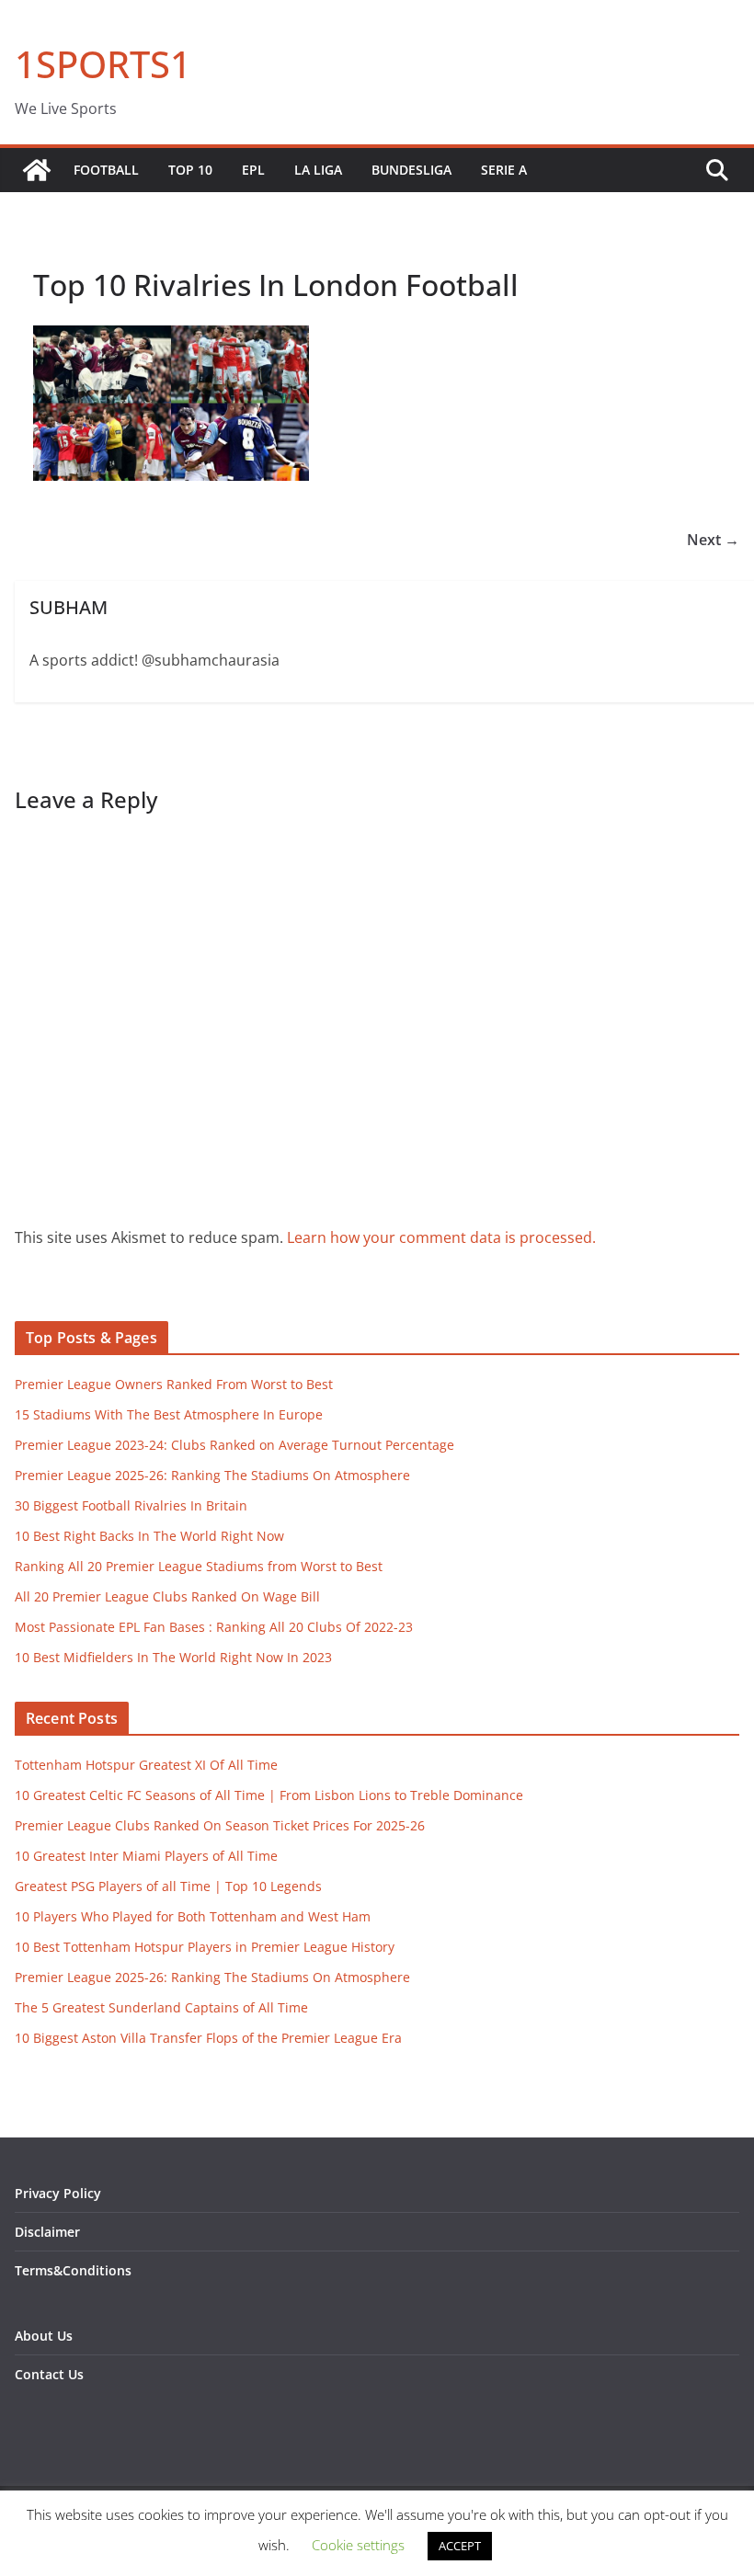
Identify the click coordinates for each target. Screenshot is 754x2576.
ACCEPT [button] (460, 2546)
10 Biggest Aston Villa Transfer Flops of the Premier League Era (208, 2038)
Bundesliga (411, 170)
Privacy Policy (58, 2193)
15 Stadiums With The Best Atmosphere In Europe (169, 1414)
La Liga (318, 170)
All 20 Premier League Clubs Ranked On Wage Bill (167, 1596)
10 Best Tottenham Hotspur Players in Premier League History (205, 1947)
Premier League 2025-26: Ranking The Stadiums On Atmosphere (212, 1475)
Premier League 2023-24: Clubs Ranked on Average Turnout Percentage (234, 1445)
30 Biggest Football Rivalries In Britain (131, 1505)
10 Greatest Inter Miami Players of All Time (146, 1856)
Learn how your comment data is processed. (441, 1237)
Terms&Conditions (73, 2270)
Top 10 (190, 170)
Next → (713, 540)
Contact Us (49, 2374)
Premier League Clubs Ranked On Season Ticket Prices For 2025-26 (220, 1825)
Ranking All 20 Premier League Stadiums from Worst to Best (199, 1566)
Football (106, 170)
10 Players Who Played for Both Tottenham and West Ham (193, 1916)
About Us (44, 2336)
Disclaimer (47, 2232)
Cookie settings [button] (358, 2545)
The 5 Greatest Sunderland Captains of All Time (161, 2007)
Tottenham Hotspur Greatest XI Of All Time (146, 1765)
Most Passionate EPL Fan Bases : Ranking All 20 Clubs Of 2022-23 (214, 1627)
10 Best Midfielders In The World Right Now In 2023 (173, 1657)
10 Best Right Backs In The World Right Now (149, 1536)
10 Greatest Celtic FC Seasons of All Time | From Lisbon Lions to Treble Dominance (269, 1795)
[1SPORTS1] (37, 170)
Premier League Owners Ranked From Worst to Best (174, 1384)
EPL (253, 170)
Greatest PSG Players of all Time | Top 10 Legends (168, 1886)
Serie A (504, 170)
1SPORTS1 (103, 64)
